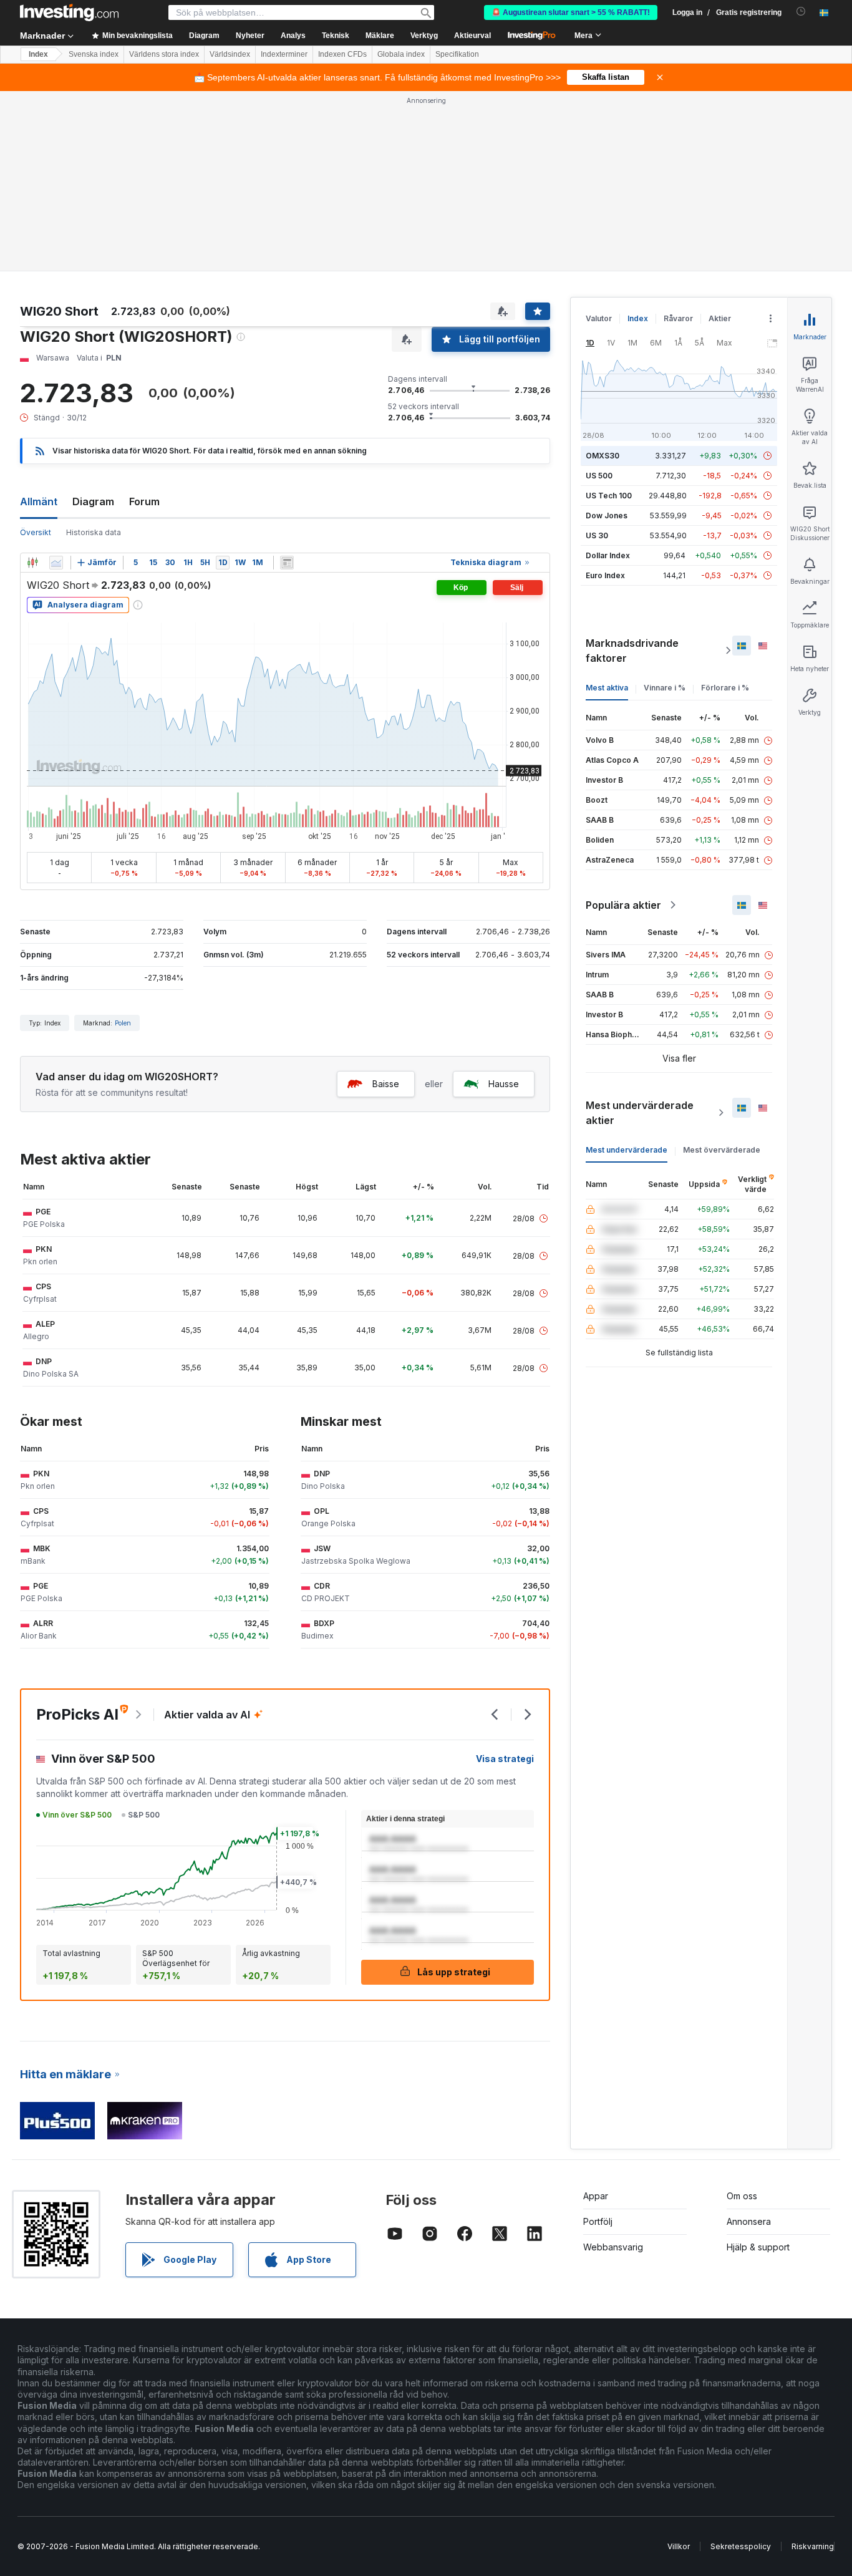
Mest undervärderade (627, 1150)
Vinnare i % (665, 688)
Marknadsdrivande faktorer (632, 651)
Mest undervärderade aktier (640, 1113)
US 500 (599, 476)
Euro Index (605, 575)
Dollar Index (608, 555)
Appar (596, 2196)
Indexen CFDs (342, 54)
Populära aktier (623, 905)
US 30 (597, 535)
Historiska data (94, 532)
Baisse (386, 1084)
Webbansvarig (613, 2247)
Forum (144, 501)
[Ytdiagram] (56, 563)
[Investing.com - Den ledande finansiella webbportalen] (69, 12)
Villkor (679, 2546)
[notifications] (801, 12)
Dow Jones (607, 516)
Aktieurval (472, 36)
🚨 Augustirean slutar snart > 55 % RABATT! (571, 12)
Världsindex (230, 54)
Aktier (720, 318)
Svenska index (94, 54)
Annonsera (749, 2221)
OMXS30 (603, 456)
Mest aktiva (607, 688)
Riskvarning (813, 2546)
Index (38, 54)
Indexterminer (284, 54)
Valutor (599, 318)
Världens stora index (164, 54)
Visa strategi (505, 1759)
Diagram (93, 501)
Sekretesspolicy (741, 2546)
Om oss (742, 2196)
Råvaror (678, 318)
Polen (123, 1023)
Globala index (401, 54)
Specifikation (457, 54)
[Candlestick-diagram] (32, 563)
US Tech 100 (609, 496)
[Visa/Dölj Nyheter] (287, 563)
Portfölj (598, 2221)
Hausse (504, 1084)
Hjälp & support (758, 2247)
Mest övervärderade (722, 1150)
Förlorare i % (725, 688)
